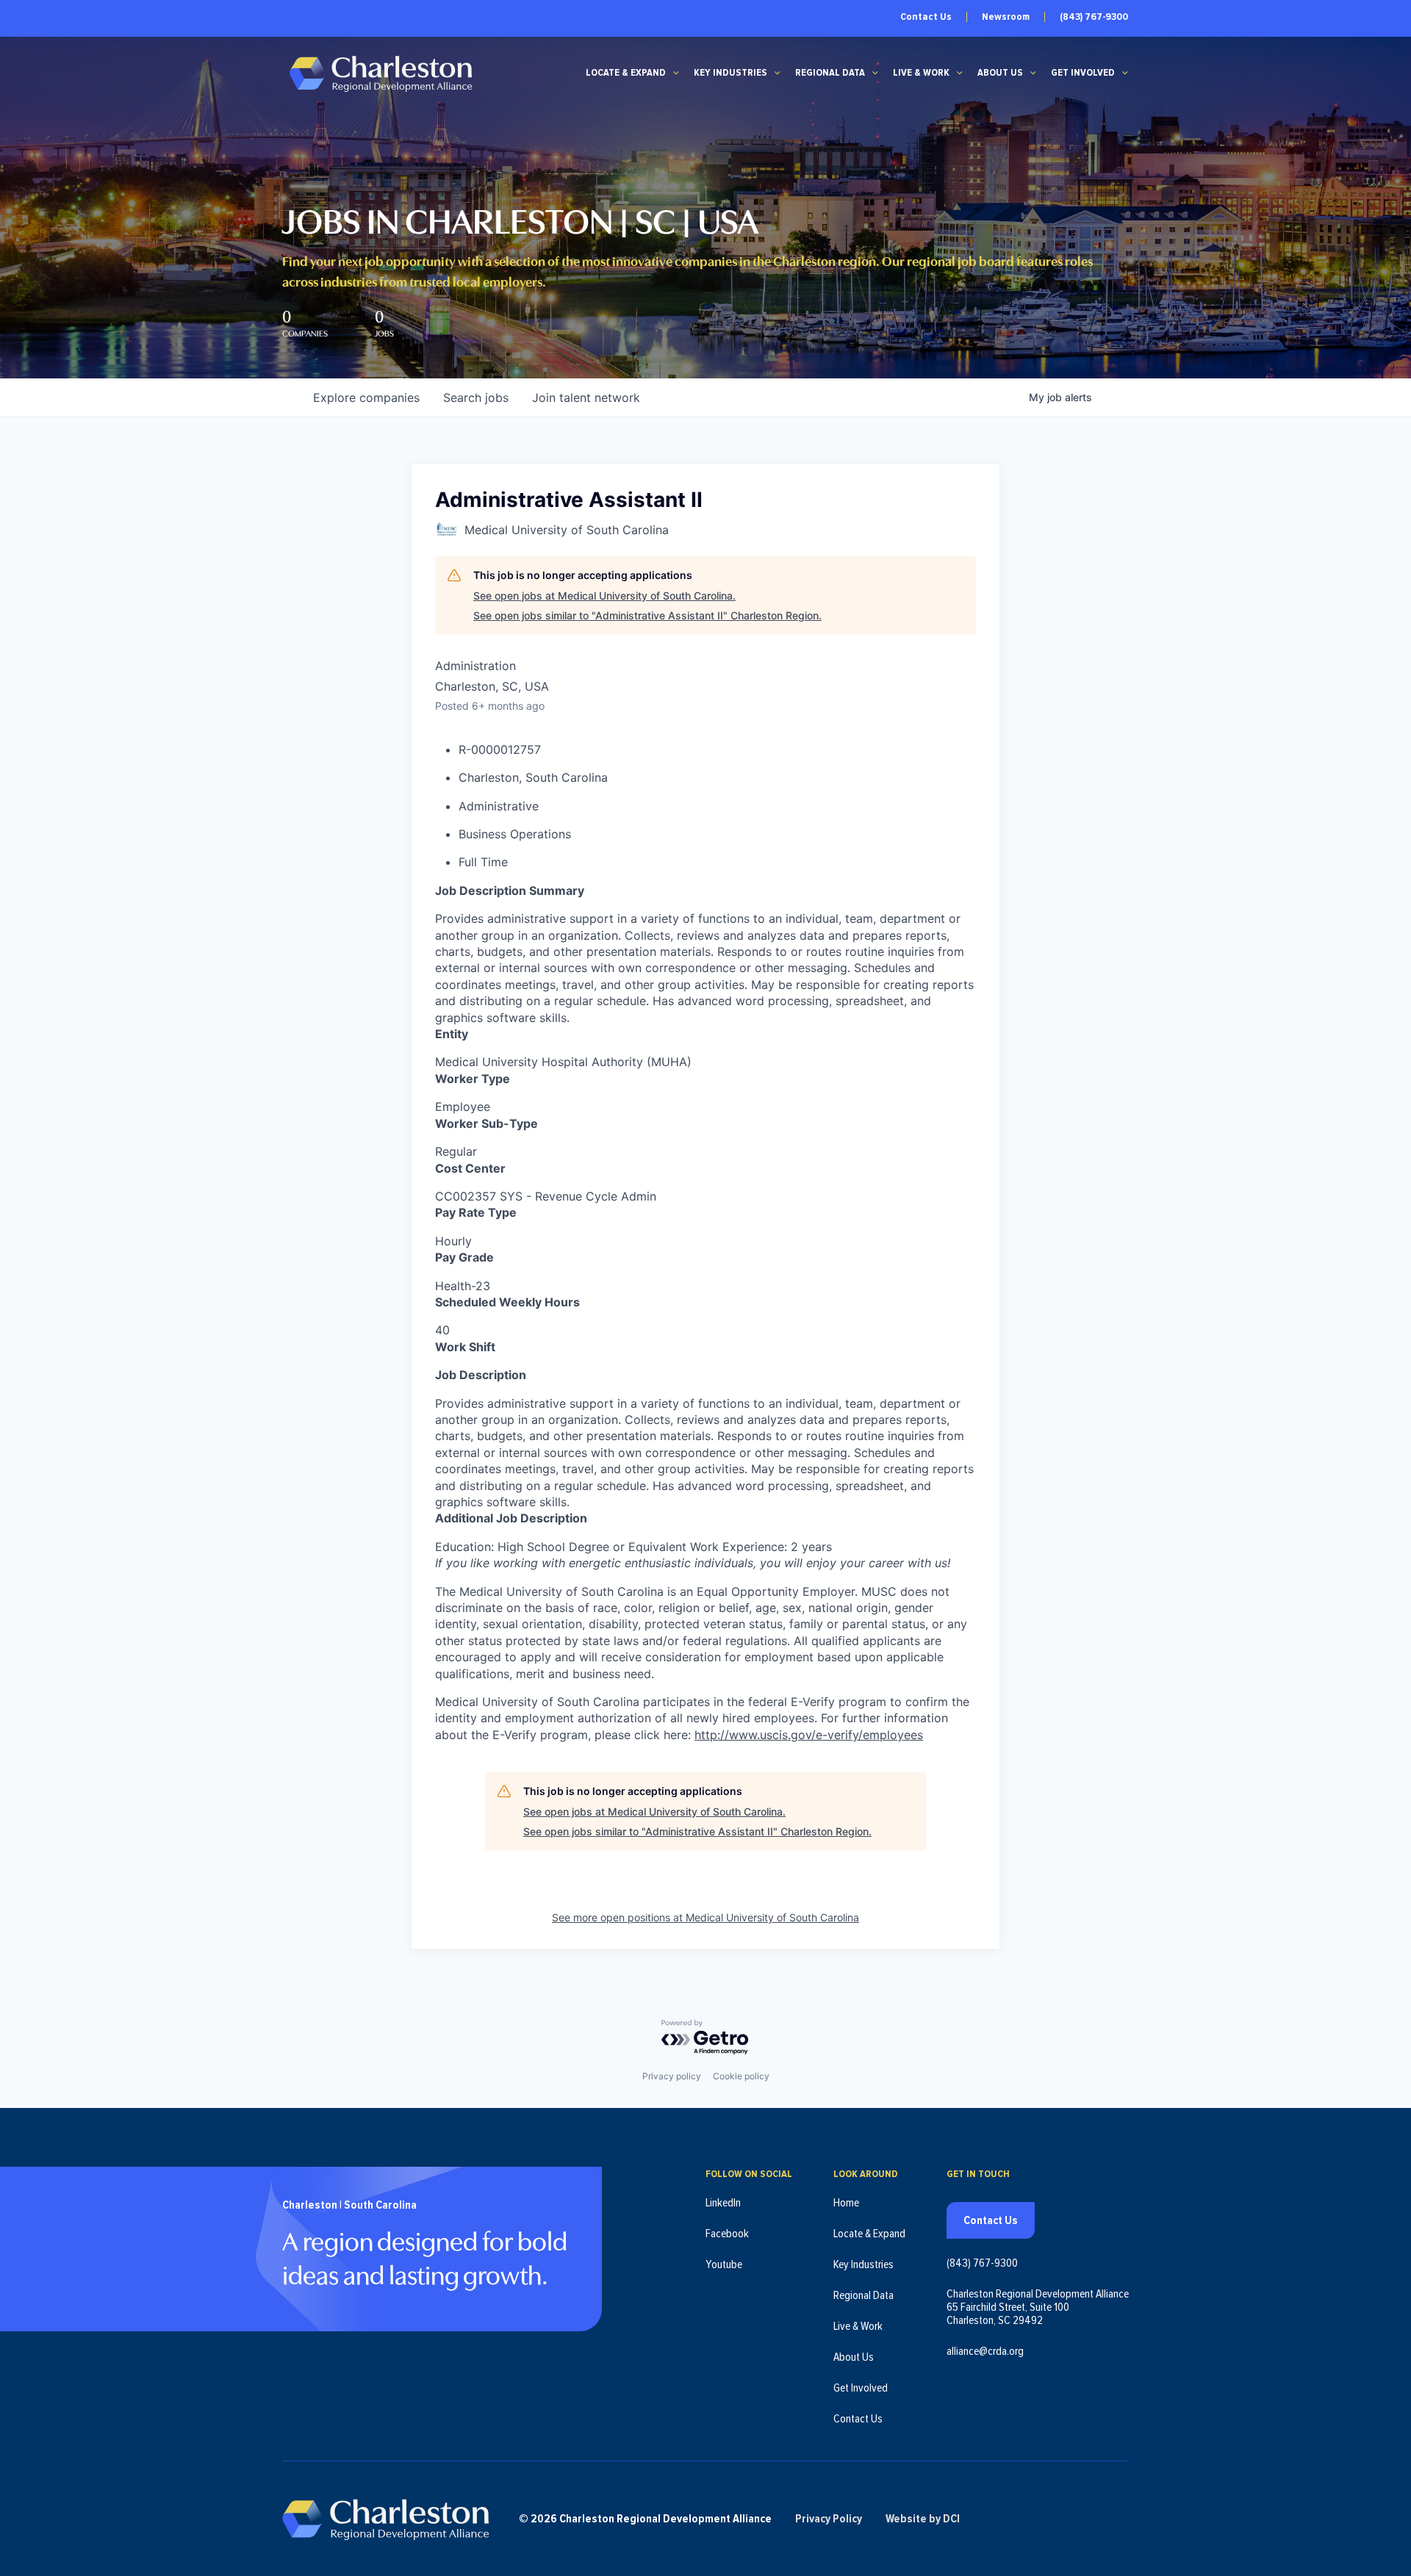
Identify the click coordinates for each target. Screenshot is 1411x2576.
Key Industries (730, 73)
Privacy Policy (829, 2519)
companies (366, 397)
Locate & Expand (626, 73)
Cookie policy (741, 2076)
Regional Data (830, 73)
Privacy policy (672, 2076)
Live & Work (921, 73)
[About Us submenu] (1033, 73)
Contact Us (926, 17)
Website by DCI (923, 2519)
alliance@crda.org (985, 2351)
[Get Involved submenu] (1125, 73)
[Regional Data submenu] (875, 73)
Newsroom (1006, 17)
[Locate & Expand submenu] (676, 73)
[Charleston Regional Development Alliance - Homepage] (380, 73)
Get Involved (1083, 73)
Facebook (727, 2234)
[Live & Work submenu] (960, 73)
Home (846, 2203)
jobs (476, 397)
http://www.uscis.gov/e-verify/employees (809, 1735)
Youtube (724, 2264)
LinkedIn (723, 2203)
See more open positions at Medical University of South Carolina (705, 1917)
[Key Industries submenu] (778, 73)
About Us (1000, 73)
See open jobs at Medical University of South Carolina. (604, 596)
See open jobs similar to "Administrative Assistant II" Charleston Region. (647, 615)
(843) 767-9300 (1094, 17)
